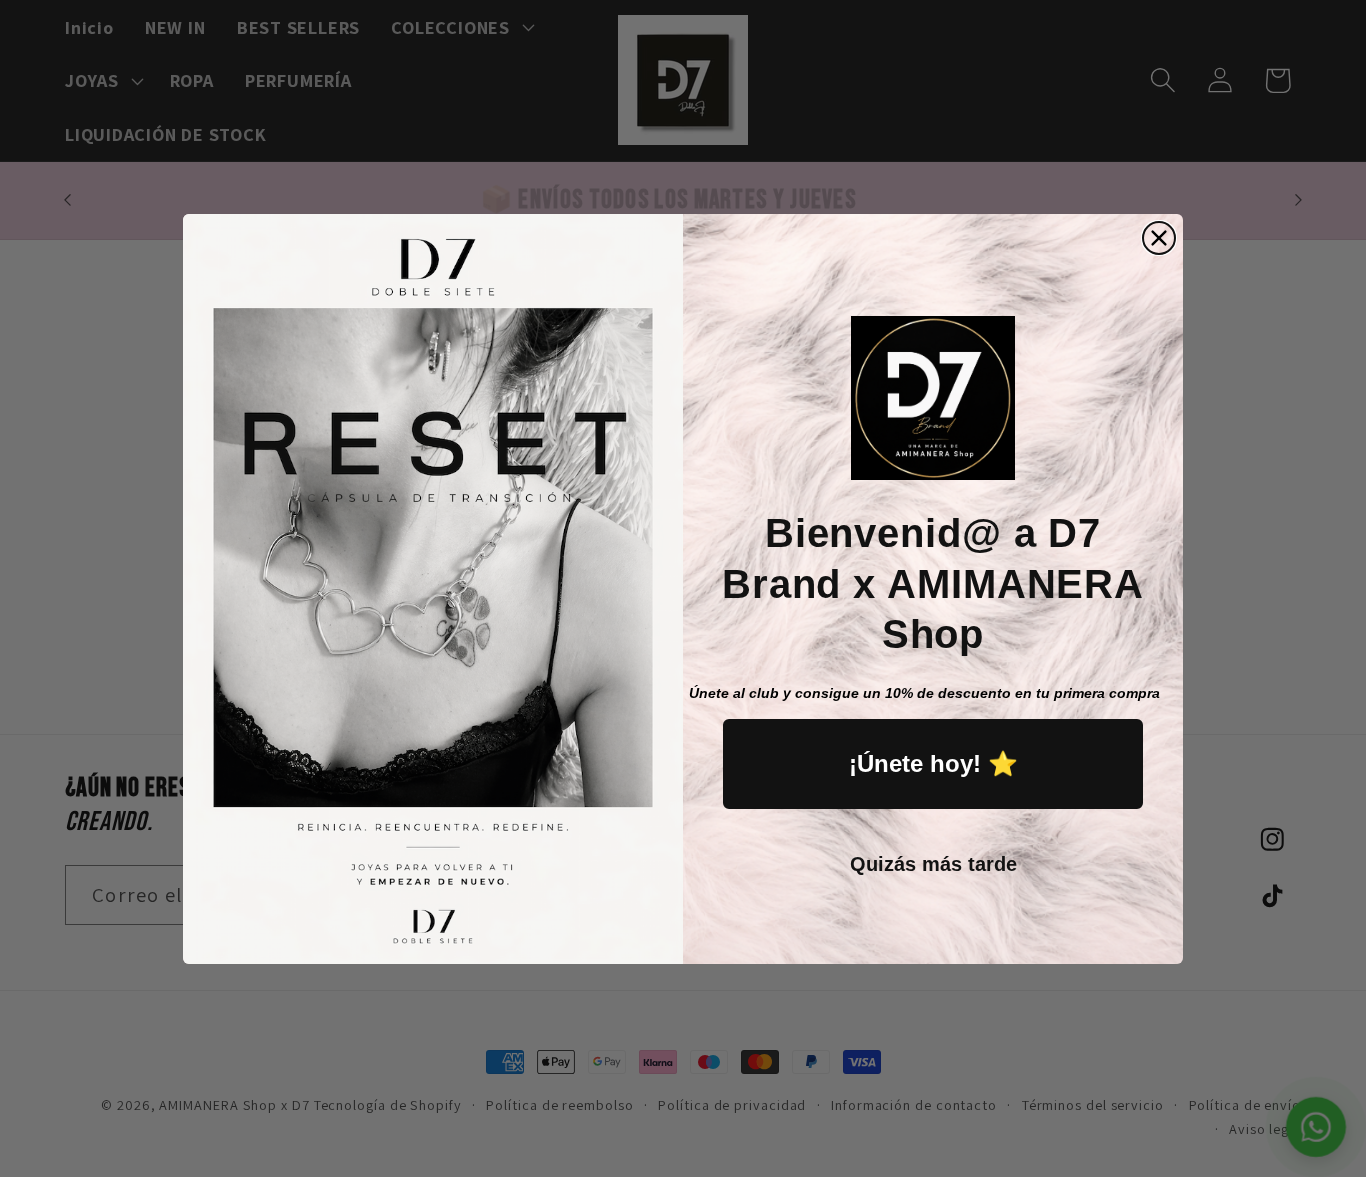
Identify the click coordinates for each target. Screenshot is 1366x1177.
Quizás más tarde (933, 864)
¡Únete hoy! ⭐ (933, 763)
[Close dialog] (1159, 238)
